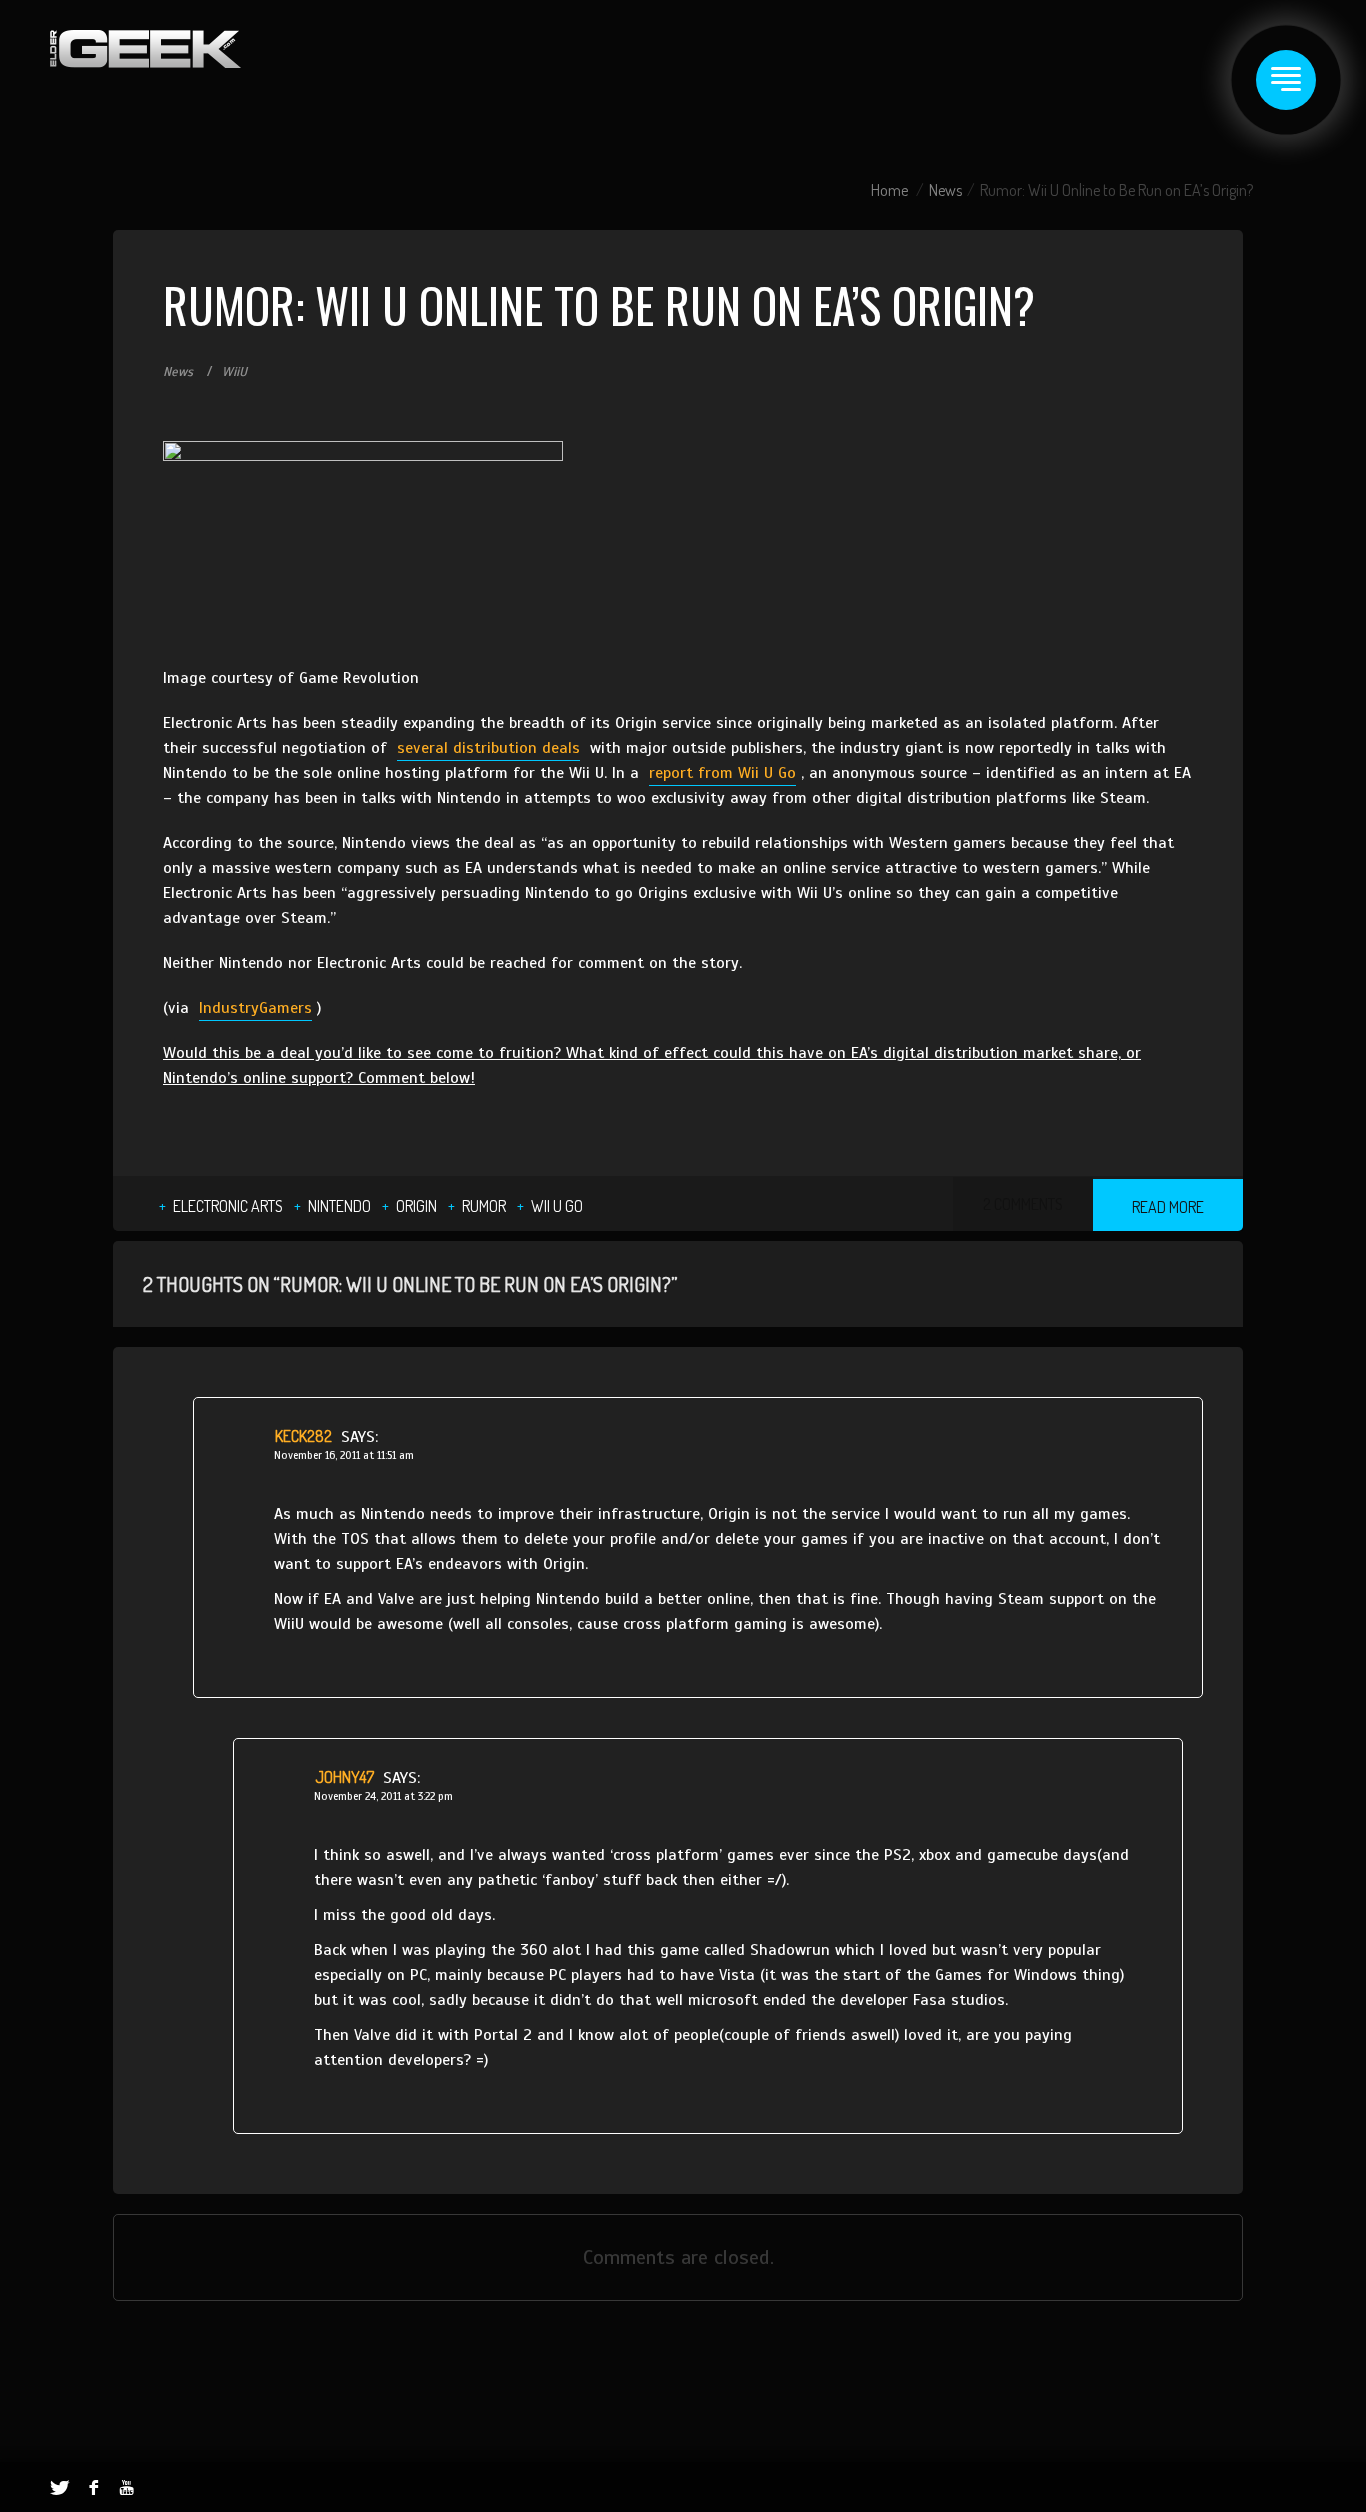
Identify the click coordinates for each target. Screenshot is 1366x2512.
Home (889, 190)
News (945, 190)
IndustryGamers (255, 1008)
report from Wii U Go (722, 773)
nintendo (339, 1206)
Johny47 (344, 1777)
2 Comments (1023, 1204)
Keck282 (303, 1436)
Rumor (484, 1206)
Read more (1168, 1207)
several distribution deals (488, 748)
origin (416, 1206)
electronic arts (228, 1206)
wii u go (557, 1206)
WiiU (234, 372)
